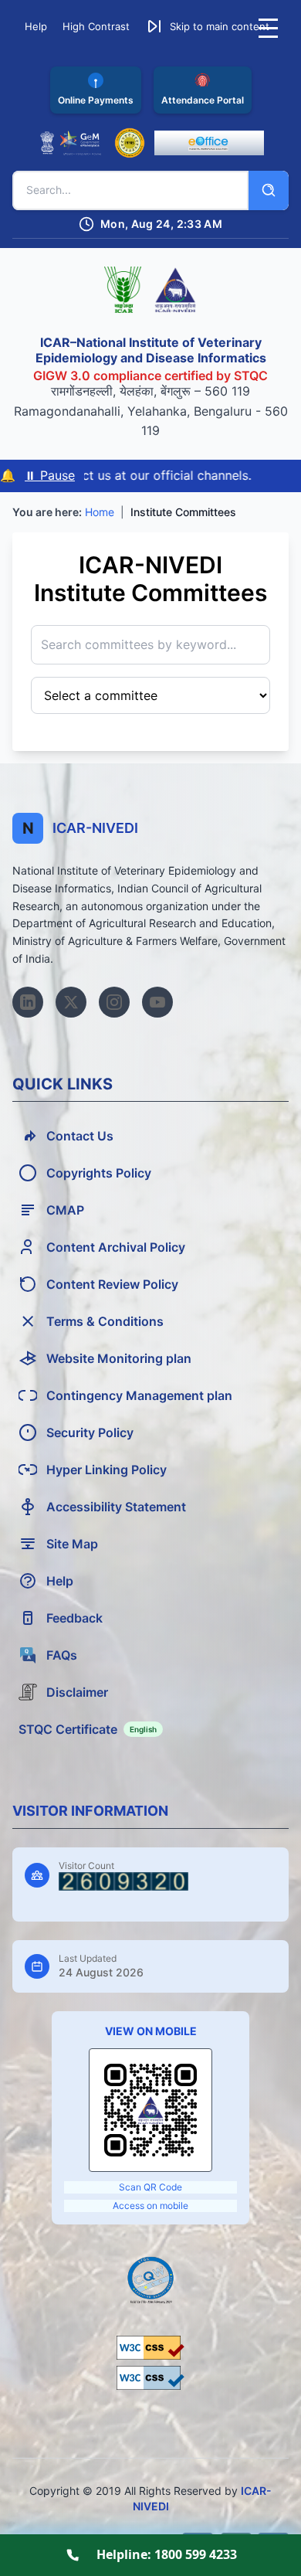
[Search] (269, 190)
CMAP (65, 1210)
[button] (207, 26)
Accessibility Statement (116, 1507)
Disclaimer (77, 1692)
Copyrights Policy (99, 1173)
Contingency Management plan (139, 1395)
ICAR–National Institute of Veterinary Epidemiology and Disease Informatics (151, 350)
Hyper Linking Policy (107, 1470)
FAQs (62, 1655)
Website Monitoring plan (119, 1358)
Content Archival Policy (116, 1247)
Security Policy (90, 1432)
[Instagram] (114, 1002)
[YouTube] (157, 1002)
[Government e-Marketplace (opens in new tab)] (71, 143)
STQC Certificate (88, 1729)
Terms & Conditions (105, 1321)
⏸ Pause (50, 475)
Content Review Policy (112, 1284)
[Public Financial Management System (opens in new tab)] (130, 143)
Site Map (72, 1544)
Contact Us (80, 1136)
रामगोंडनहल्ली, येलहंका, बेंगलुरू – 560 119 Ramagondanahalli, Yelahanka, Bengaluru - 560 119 (151, 411)
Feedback (74, 1618)
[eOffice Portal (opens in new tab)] (209, 143)
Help (60, 1581)
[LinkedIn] (28, 1002)
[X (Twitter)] (71, 1002)
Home (100, 512)
